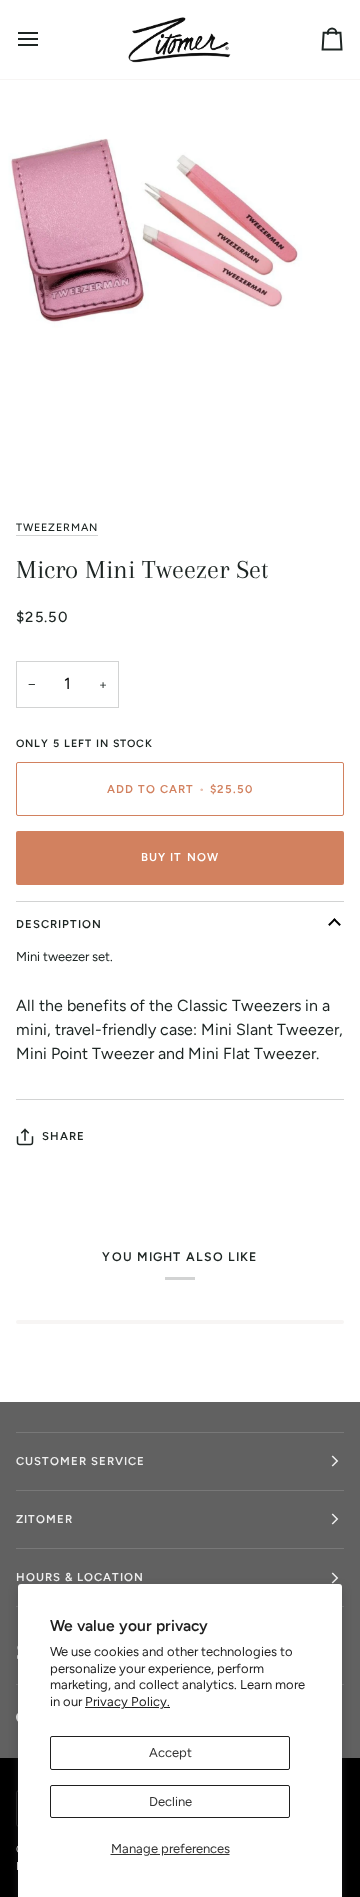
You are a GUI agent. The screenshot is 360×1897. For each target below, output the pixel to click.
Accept (170, 1752)
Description (59, 924)
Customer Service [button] (80, 1461)
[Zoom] (37, 449)
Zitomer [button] (44, 1519)
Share (63, 1136)
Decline (170, 1801)
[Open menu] (46, 39)
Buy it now (179, 857)
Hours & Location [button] (80, 1577)
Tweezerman (57, 527)
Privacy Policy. (127, 1701)
